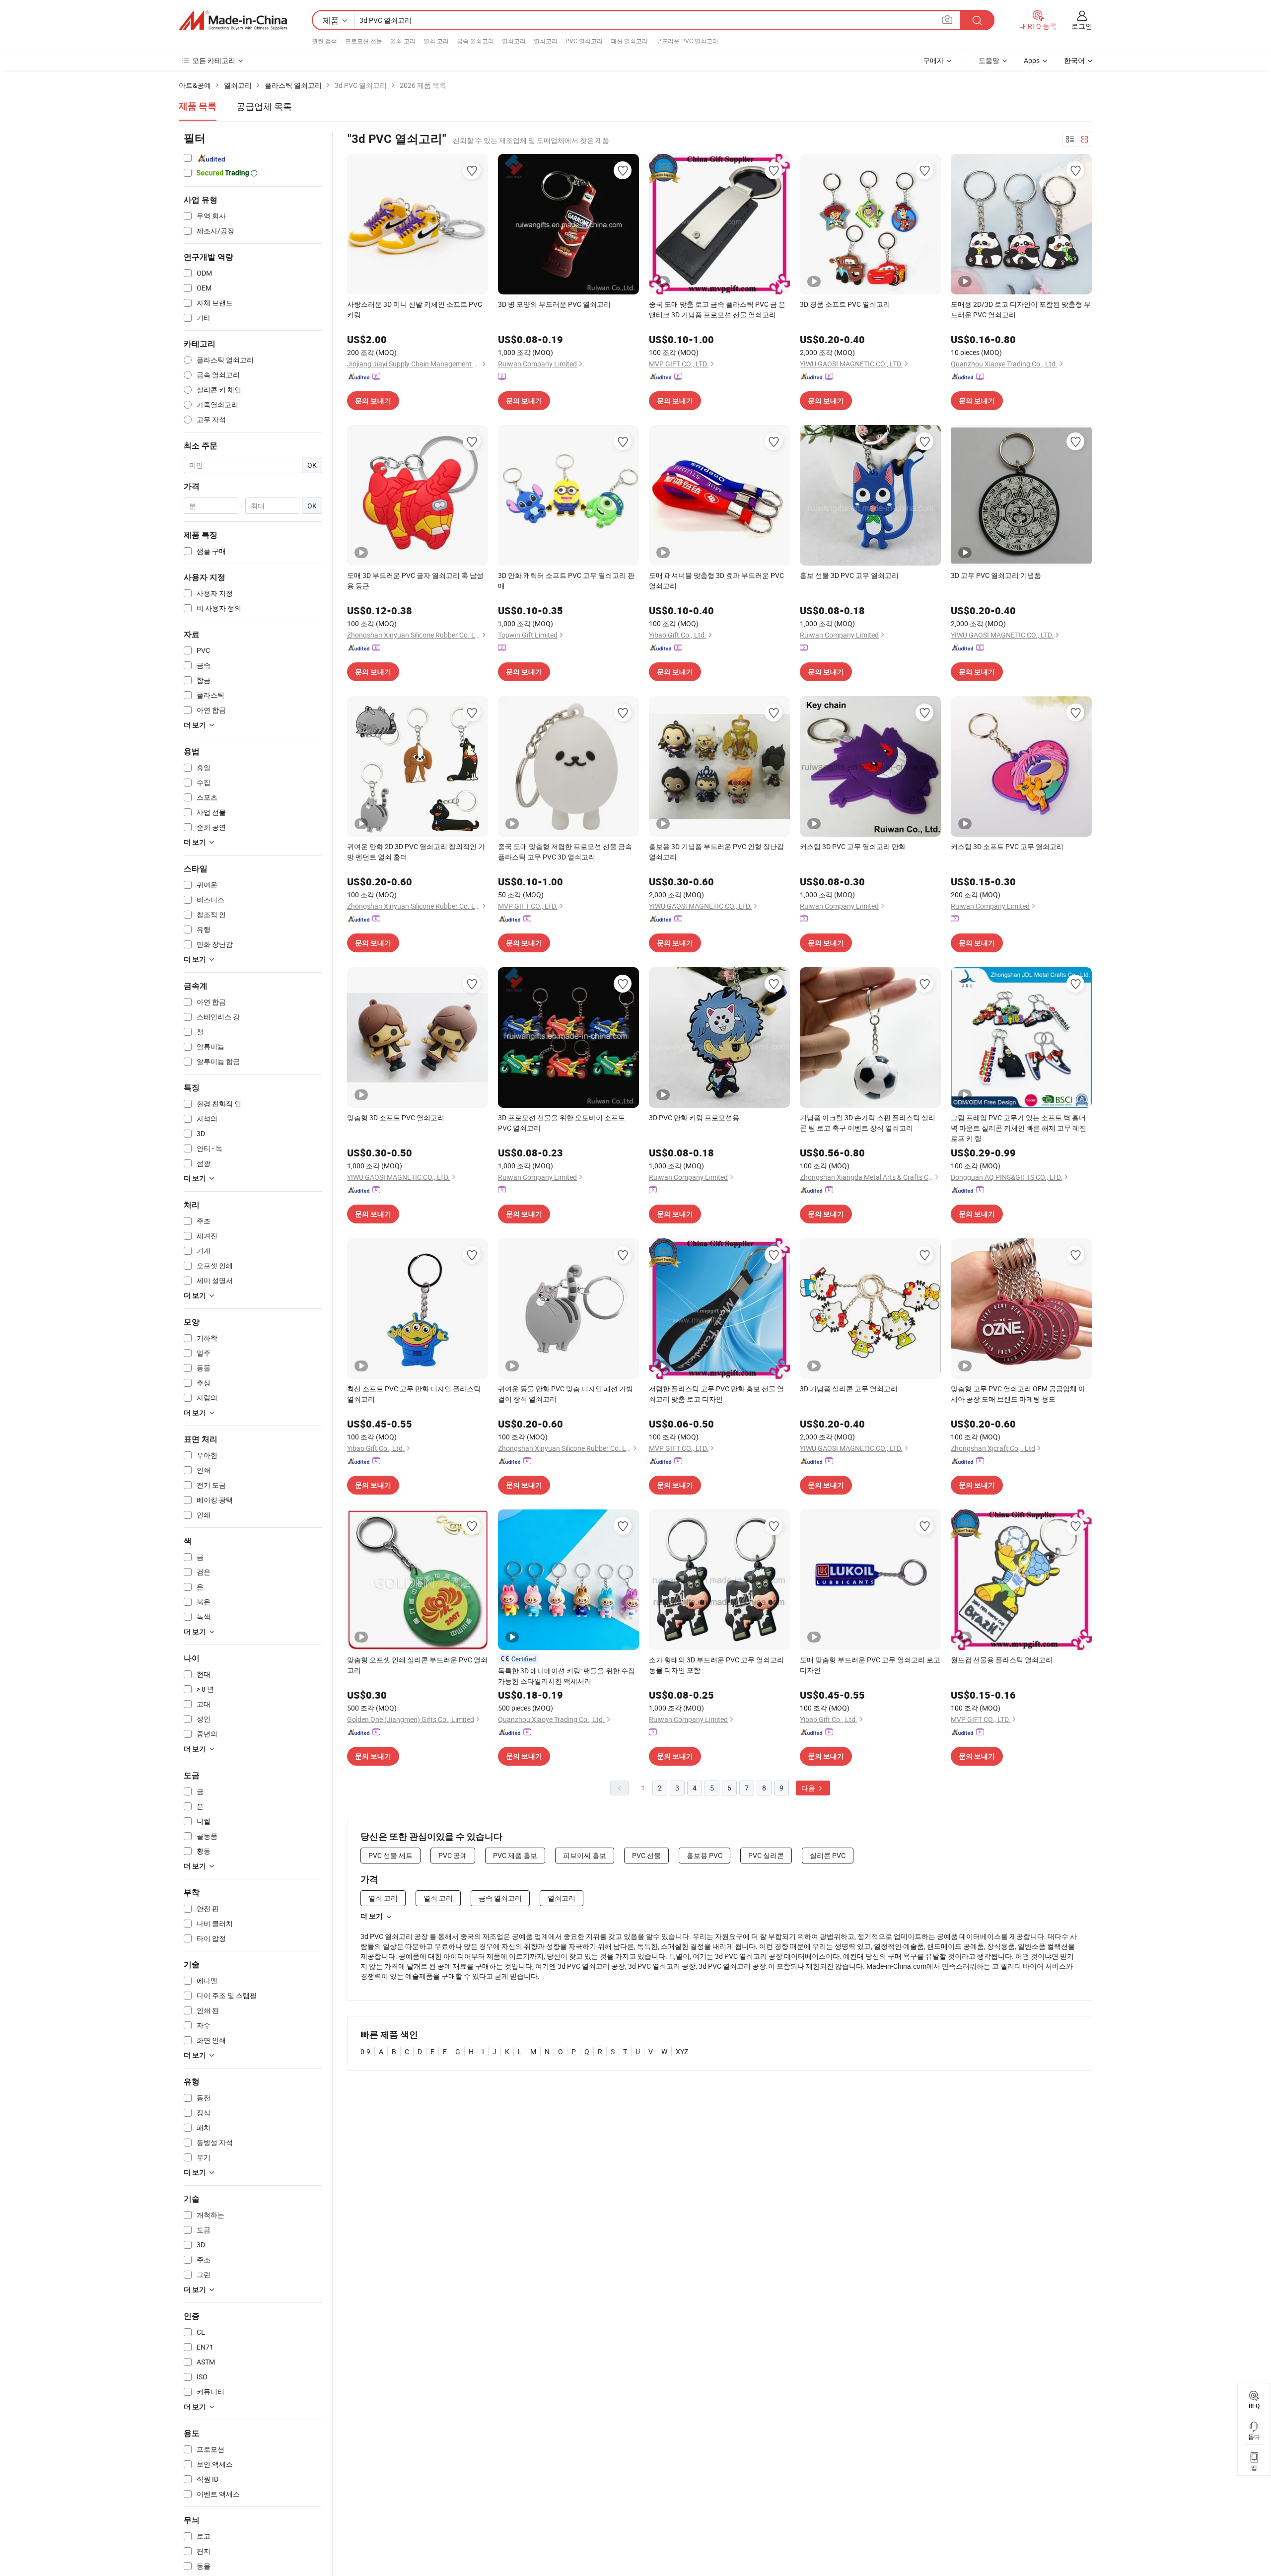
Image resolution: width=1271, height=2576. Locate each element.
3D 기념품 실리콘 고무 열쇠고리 (849, 1389)
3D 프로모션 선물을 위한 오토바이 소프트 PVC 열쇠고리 (562, 1123)
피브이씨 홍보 (585, 1855)
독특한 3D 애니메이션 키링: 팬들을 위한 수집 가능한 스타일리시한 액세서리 (566, 1676)
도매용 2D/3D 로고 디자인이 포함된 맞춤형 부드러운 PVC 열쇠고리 (1021, 309)
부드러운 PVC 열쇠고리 (687, 41)
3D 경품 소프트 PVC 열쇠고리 (845, 304)
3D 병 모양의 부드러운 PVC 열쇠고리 (554, 304)
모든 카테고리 (214, 60)
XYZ (682, 2051)
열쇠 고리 (403, 41)
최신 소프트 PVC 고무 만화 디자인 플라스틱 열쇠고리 (414, 1394)
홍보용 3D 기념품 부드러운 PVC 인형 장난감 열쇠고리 (716, 852)
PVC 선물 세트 (390, 1855)
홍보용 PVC (705, 1855)
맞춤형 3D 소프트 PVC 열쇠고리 (396, 1117)
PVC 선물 (646, 1855)
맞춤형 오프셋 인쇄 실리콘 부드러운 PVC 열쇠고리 (417, 1665)
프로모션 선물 (364, 41)
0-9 (365, 2051)
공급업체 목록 (264, 106)
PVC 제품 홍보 (515, 1855)
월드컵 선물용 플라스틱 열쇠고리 (1002, 1660)
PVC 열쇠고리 (584, 41)
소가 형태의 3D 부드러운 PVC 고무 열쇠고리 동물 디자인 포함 (716, 1665)
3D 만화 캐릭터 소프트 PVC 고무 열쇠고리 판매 (566, 580)
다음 (809, 1788)
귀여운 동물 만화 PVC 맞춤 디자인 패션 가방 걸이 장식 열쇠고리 (565, 1394)
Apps (1032, 60)
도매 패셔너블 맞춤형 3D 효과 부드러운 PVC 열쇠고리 (716, 580)
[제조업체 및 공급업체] (233, 20)
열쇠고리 (514, 41)
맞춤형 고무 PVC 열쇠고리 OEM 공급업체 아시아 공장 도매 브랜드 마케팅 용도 (1018, 1394)
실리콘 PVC (828, 1855)
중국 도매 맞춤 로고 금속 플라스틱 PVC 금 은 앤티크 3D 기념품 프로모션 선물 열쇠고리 (717, 309)
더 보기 (372, 1916)
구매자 (933, 60)
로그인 (1082, 26)
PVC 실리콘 (766, 1855)
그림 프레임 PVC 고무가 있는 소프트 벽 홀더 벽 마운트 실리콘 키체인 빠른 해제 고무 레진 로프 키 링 (1019, 1128)
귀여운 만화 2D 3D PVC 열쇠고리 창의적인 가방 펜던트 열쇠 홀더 (416, 852)
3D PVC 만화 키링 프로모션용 (694, 1117)
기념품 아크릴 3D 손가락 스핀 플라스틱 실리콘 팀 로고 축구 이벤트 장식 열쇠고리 (868, 1123)
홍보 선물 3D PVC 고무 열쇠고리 (849, 575)
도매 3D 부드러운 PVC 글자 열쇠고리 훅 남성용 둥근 (415, 580)
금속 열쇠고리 (475, 41)
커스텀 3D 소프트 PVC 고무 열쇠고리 (1007, 846)
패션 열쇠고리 (629, 41)
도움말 (989, 60)
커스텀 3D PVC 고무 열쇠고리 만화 (853, 846)
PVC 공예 (453, 1855)
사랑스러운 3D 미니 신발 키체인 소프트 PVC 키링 (415, 309)
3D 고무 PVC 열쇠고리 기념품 (996, 575)
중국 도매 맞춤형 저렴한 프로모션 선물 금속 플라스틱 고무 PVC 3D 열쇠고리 (565, 852)
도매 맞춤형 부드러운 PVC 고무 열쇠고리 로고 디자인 (870, 1665)
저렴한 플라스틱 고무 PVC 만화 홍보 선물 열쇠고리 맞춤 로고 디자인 (716, 1394)
